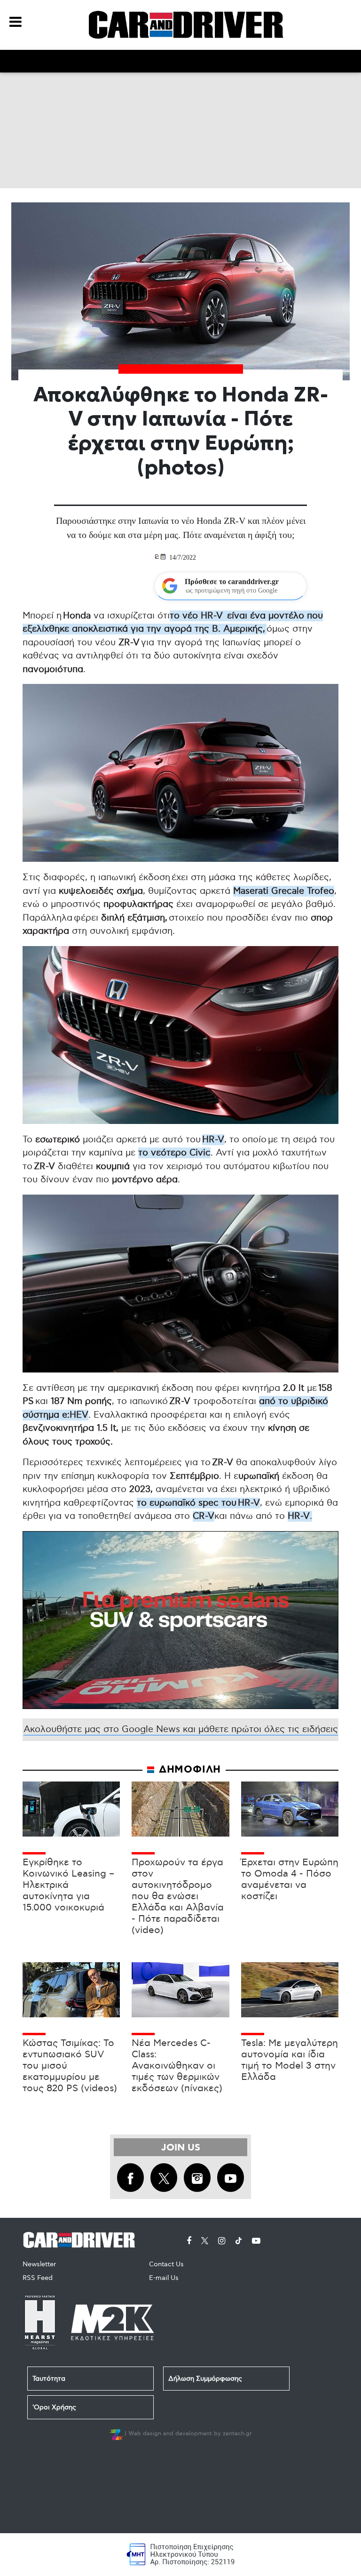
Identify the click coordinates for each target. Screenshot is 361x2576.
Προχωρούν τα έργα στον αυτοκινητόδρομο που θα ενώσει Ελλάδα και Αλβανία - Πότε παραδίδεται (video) (178, 1896)
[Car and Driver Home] (82, 2238)
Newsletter (39, 2264)
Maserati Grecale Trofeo (284, 891)
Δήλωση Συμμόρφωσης (205, 2379)
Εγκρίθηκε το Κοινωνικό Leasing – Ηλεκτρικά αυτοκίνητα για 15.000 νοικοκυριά (68, 1885)
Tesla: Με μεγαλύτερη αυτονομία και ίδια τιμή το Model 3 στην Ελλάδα (290, 2060)
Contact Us (166, 2264)
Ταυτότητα (49, 2379)
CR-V (204, 1516)
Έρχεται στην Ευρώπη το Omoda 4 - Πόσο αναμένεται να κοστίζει (290, 1879)
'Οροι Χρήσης (54, 2407)
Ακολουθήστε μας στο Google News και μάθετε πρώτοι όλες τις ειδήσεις (181, 1729)
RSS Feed (38, 2278)
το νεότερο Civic (174, 1153)
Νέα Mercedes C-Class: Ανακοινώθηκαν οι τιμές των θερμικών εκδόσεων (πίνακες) (177, 2066)
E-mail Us (164, 2278)
